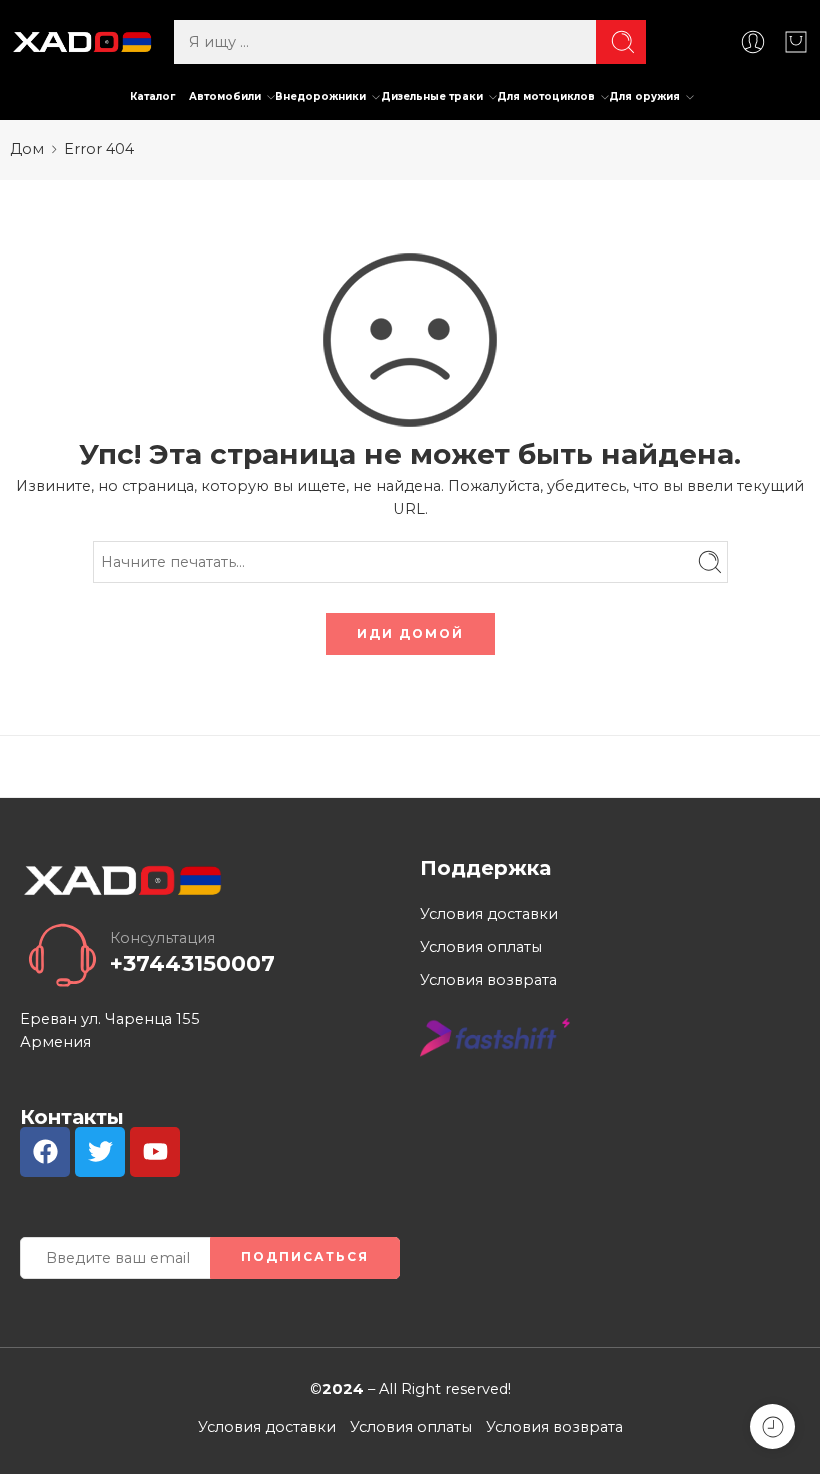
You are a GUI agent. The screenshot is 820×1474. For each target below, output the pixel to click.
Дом (27, 149)
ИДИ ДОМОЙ (410, 633)
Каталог (152, 96)
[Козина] (796, 42)
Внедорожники (320, 96)
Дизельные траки (432, 96)
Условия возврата (488, 980)
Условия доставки (489, 914)
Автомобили (225, 96)
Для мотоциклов (546, 96)
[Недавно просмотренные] (772, 1426)
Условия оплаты (481, 947)
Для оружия (644, 96)
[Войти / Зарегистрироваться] (753, 42)
